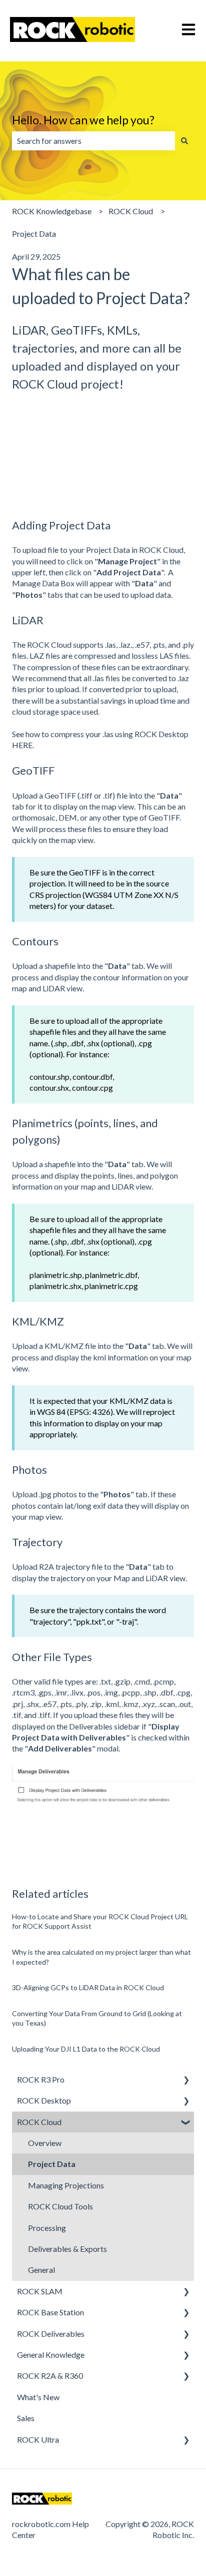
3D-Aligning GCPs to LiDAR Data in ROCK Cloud (88, 1987)
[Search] (184, 141)
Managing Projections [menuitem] (66, 2185)
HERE (22, 745)
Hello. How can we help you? (83, 120)
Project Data (34, 233)
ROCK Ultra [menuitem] (38, 2439)
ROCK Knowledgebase (52, 211)
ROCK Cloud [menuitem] (39, 2122)
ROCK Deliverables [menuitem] (51, 2334)
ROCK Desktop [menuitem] (44, 2100)
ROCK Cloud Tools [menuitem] (60, 2206)
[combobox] (93, 141)
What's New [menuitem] (38, 2397)
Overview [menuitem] (45, 2143)
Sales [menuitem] (26, 2418)
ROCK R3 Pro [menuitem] (41, 2079)
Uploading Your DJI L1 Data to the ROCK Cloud (86, 2049)
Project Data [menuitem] (52, 2164)
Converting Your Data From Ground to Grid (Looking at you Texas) (97, 2018)
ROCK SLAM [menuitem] (40, 2291)
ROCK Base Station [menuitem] (50, 2312)
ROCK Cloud (131, 211)
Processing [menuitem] (47, 2228)
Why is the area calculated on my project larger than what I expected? (101, 1957)
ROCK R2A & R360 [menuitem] (50, 2375)
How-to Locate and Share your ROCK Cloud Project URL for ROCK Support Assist (100, 1922)
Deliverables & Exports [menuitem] (67, 2249)
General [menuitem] (41, 2270)
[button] (186, 2080)
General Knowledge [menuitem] (51, 2355)
